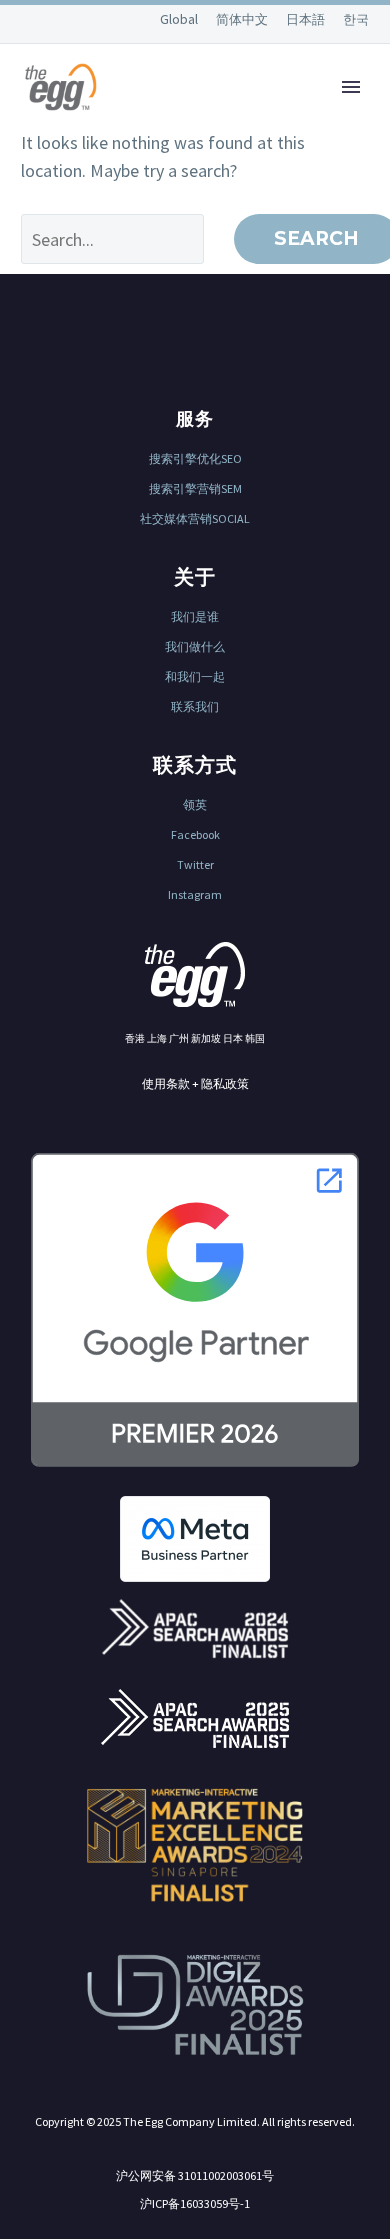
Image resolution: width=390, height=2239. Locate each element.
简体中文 (243, 19)
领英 (195, 804)
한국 (356, 19)
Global (180, 19)
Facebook (195, 834)
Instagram (195, 894)
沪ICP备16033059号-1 (195, 2203)
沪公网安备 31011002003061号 (195, 2175)
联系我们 (195, 706)
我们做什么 (195, 646)
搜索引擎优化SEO (195, 458)
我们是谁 (195, 616)
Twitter (195, 864)
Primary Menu (351, 87)
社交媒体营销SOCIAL (195, 518)
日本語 (307, 19)
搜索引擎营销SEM (195, 488)
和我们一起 (195, 676)
